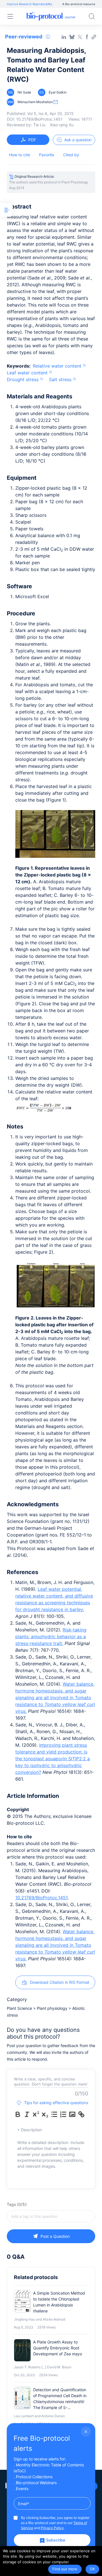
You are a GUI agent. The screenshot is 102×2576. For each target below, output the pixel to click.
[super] (36, 2114)
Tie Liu (39, 125)
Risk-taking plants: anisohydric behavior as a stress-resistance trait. (51, 1637)
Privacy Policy (52, 2528)
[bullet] (54, 2114)
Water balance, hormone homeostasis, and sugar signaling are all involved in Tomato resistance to (55, 1698)
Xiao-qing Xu (62, 125)
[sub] (45, 2114)
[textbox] (51, 2216)
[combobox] (51, 2216)
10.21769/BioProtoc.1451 (41, 1898)
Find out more (65, 2569)
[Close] (86, 2432)
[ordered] (63, 2114)
